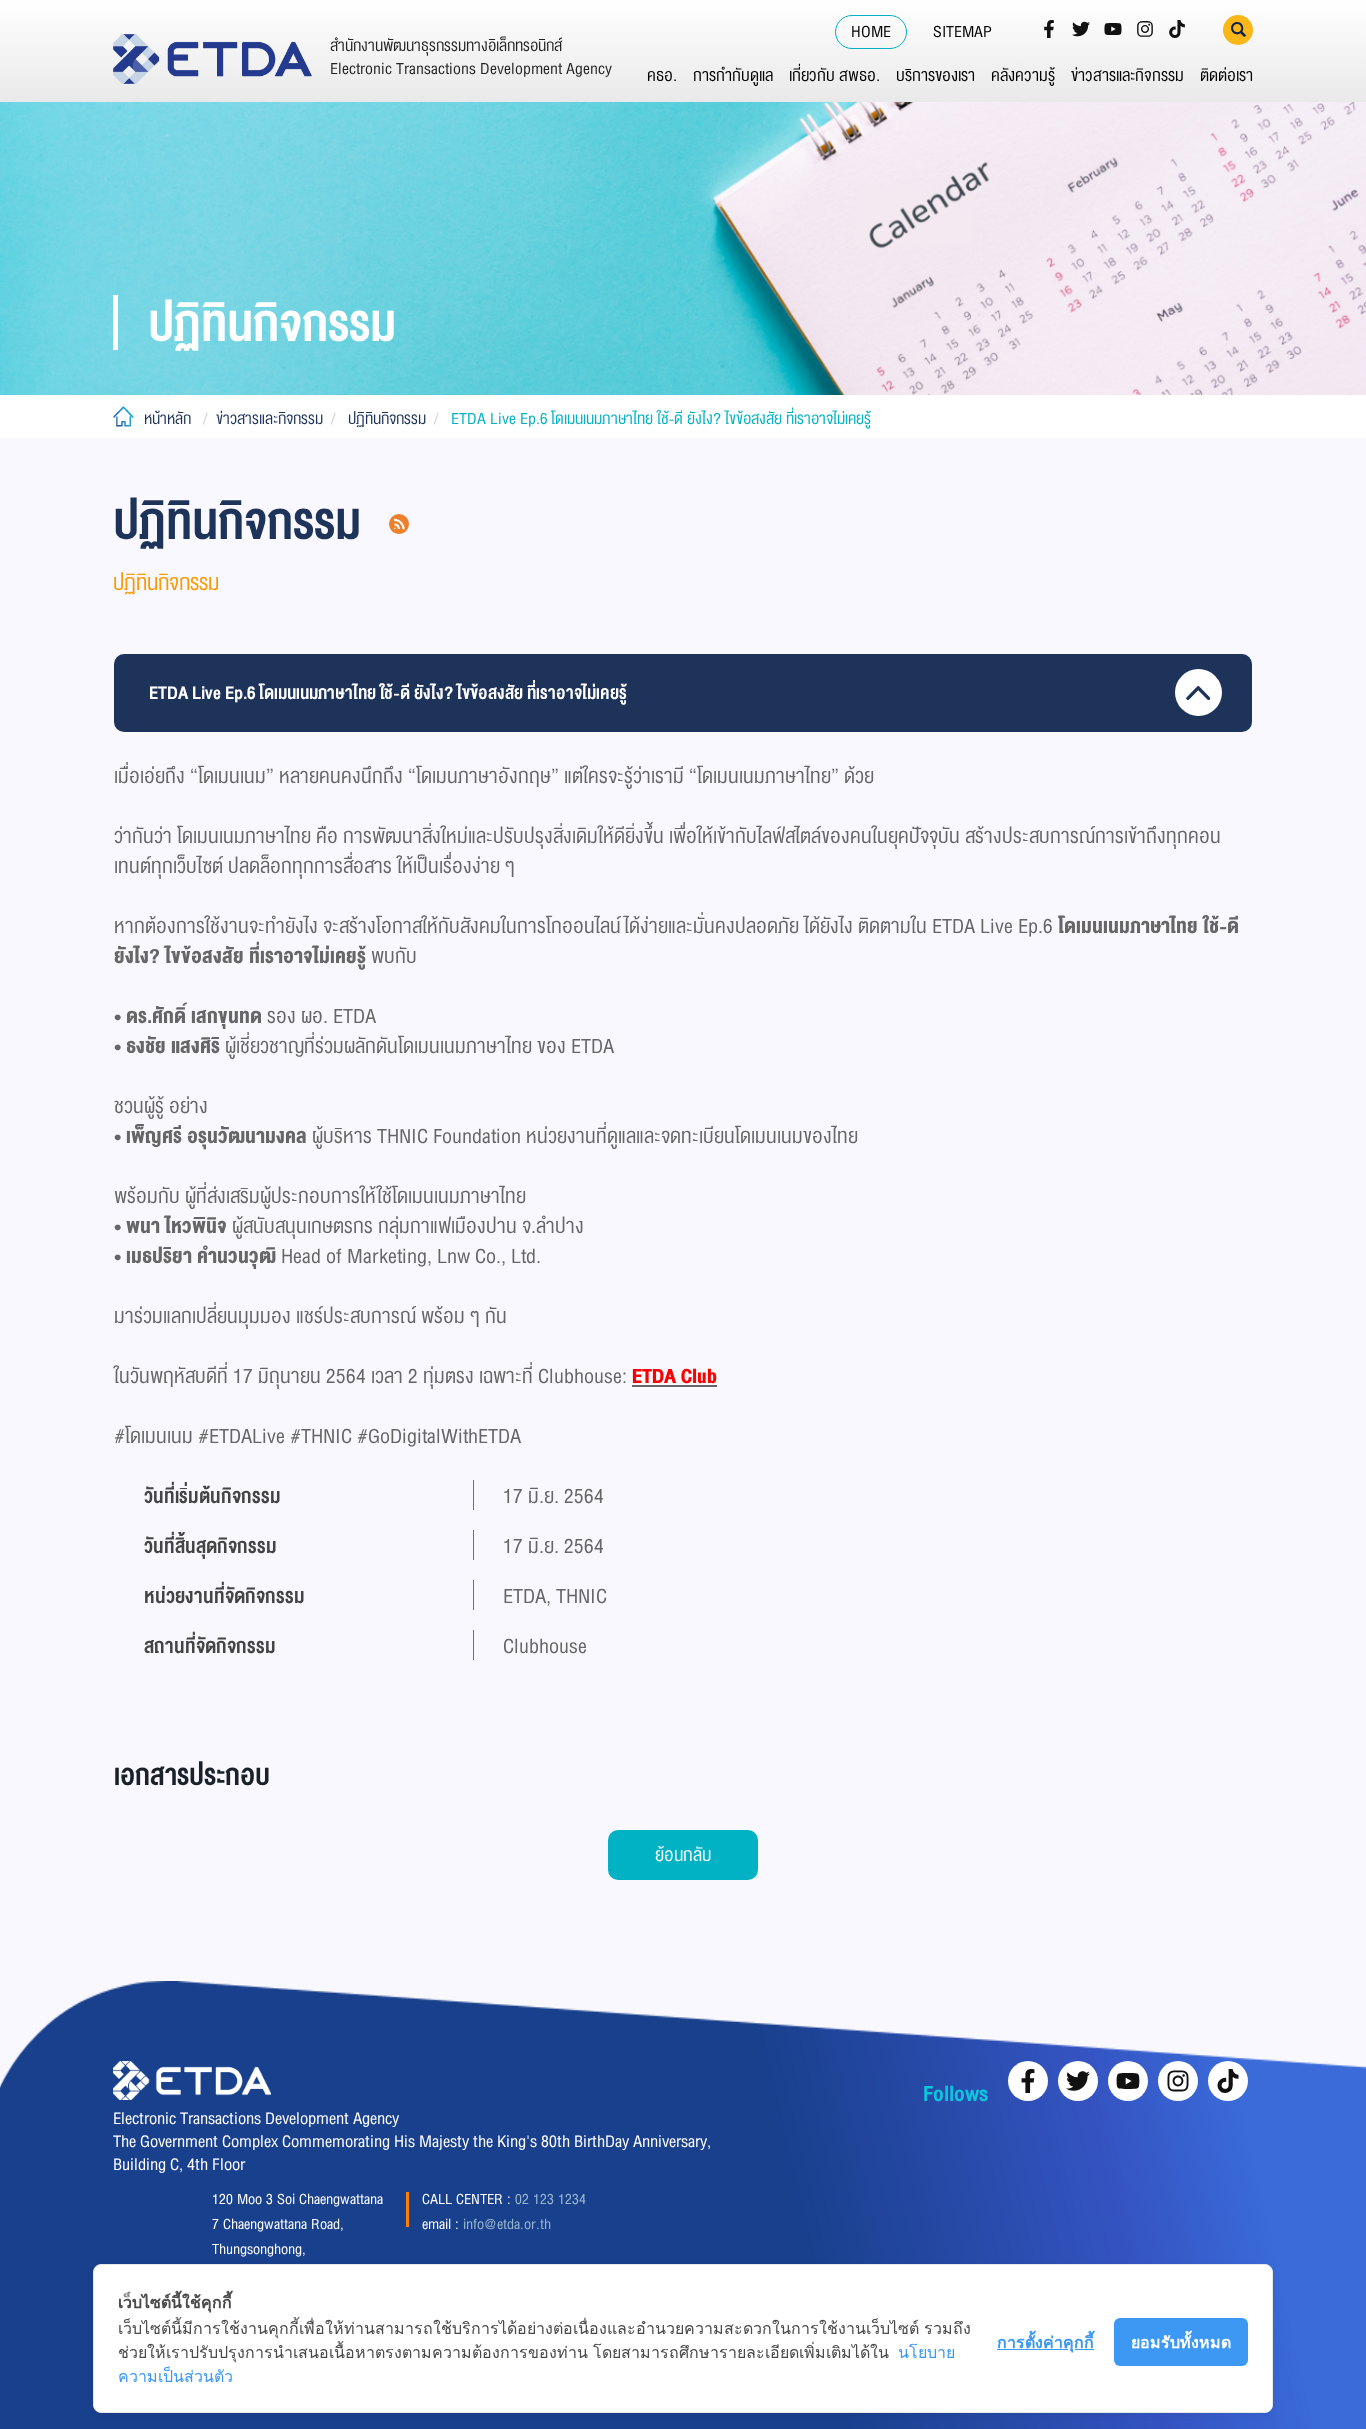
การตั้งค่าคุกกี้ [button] (1045, 2342)
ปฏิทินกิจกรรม (387, 419)
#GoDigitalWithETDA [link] (439, 1436)
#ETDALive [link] (241, 1436)
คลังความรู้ (1023, 75)
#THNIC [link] (321, 1436)
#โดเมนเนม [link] (153, 1436)
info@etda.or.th (507, 2224)
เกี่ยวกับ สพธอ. (834, 75)
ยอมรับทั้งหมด (1181, 2342)
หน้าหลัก (167, 419)
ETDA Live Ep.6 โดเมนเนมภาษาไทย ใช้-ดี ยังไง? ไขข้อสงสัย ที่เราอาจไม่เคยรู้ (388, 693)
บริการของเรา (935, 75)
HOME (871, 32)
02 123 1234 (550, 2199)
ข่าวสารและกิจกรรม (1127, 75)
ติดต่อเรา (1226, 75)
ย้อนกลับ (683, 1855)
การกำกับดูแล (733, 75)
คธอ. (662, 75)
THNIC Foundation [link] (449, 1136)
